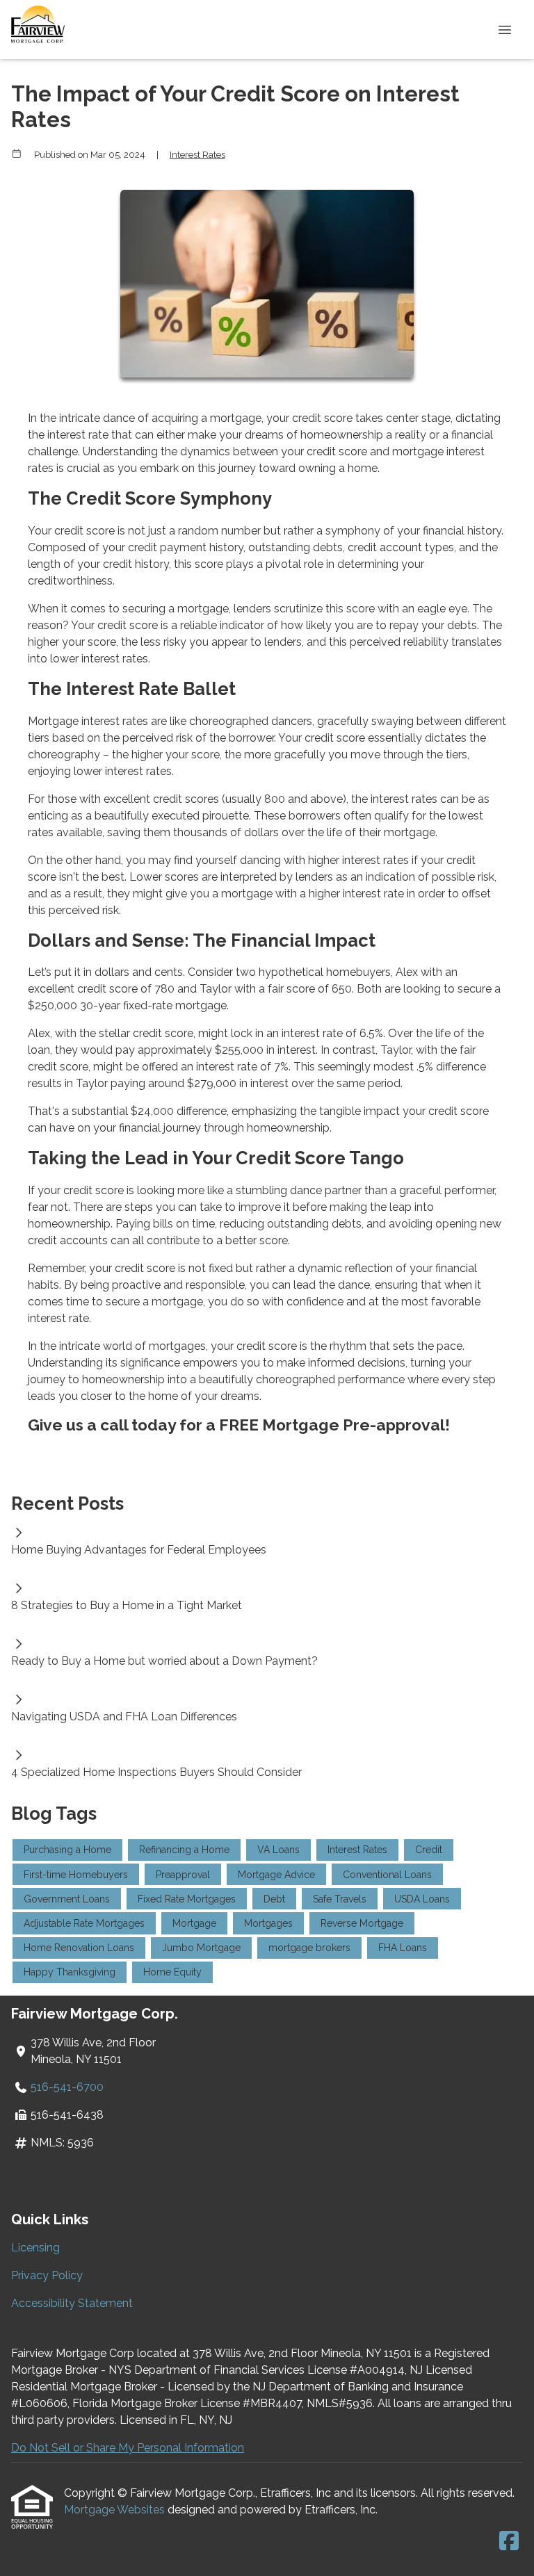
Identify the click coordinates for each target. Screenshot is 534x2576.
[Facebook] (509, 2542)
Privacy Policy (47, 2275)
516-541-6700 (67, 2087)
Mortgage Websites (116, 2510)
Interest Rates (197, 154)
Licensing (35, 2248)
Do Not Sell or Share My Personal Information (128, 2448)
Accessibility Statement (72, 2303)
